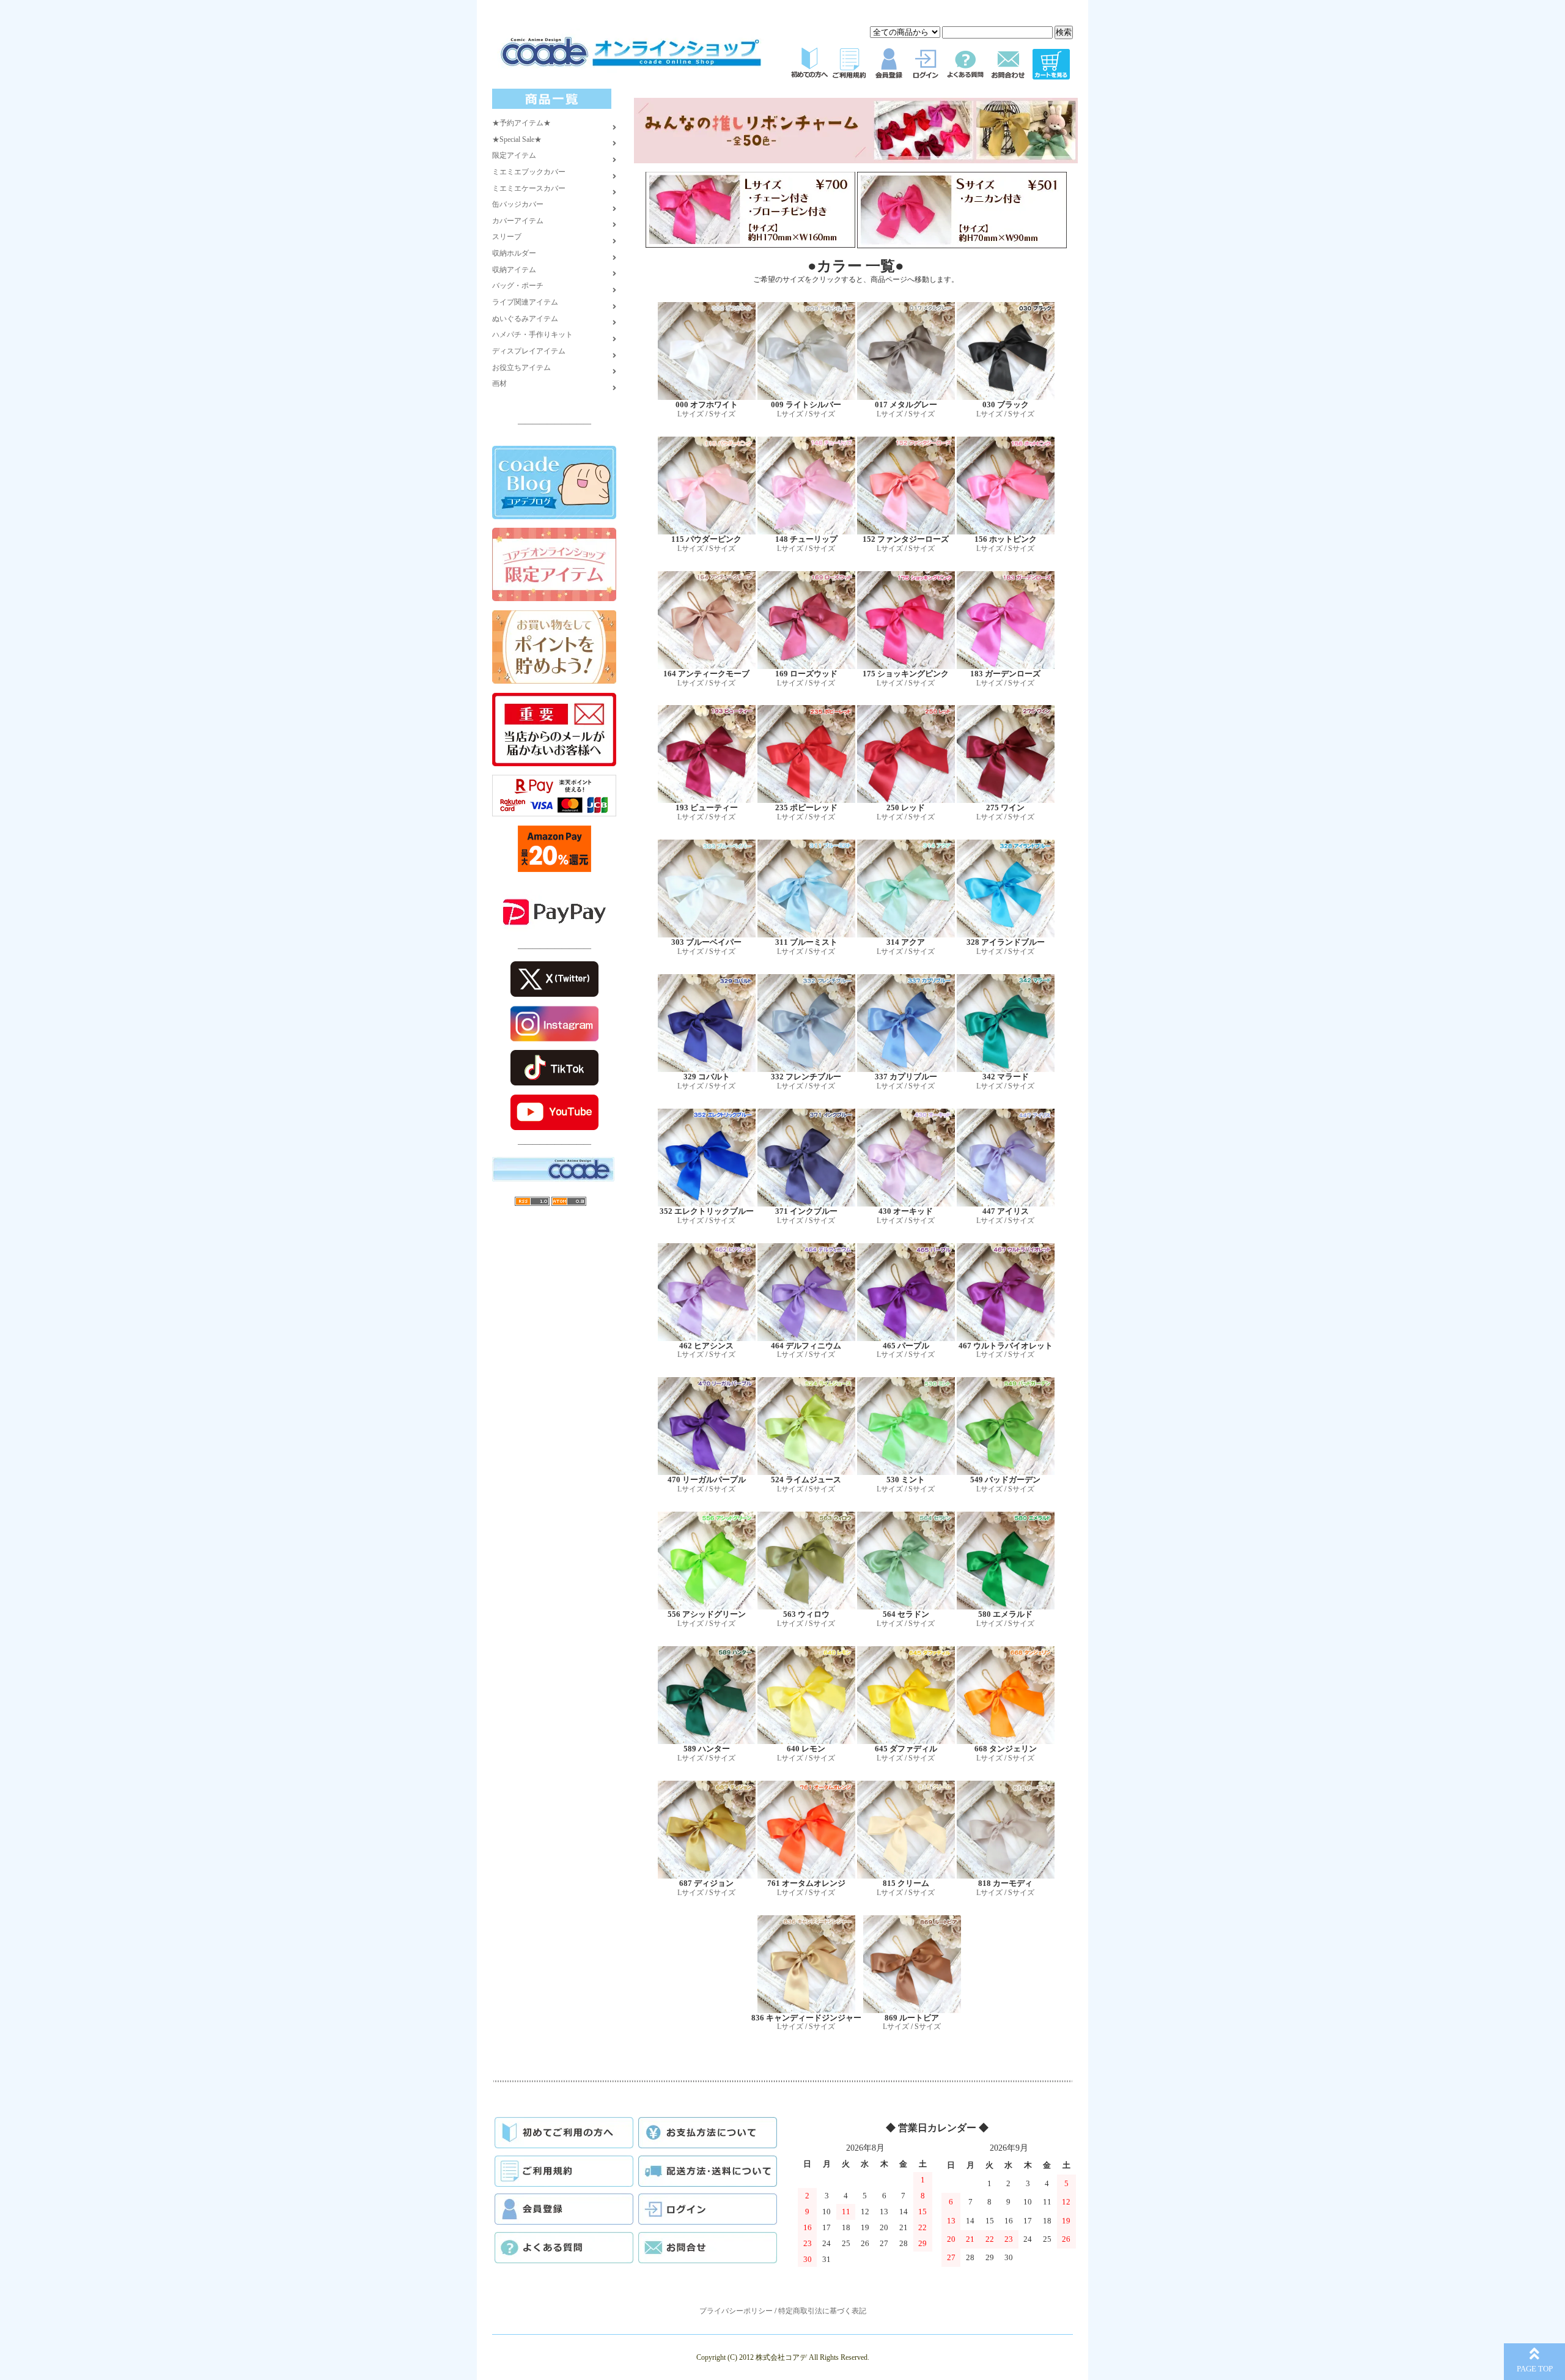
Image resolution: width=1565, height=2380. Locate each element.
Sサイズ (722, 414)
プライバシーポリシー (736, 2311)
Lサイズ (690, 414)
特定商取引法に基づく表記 (822, 2311)
